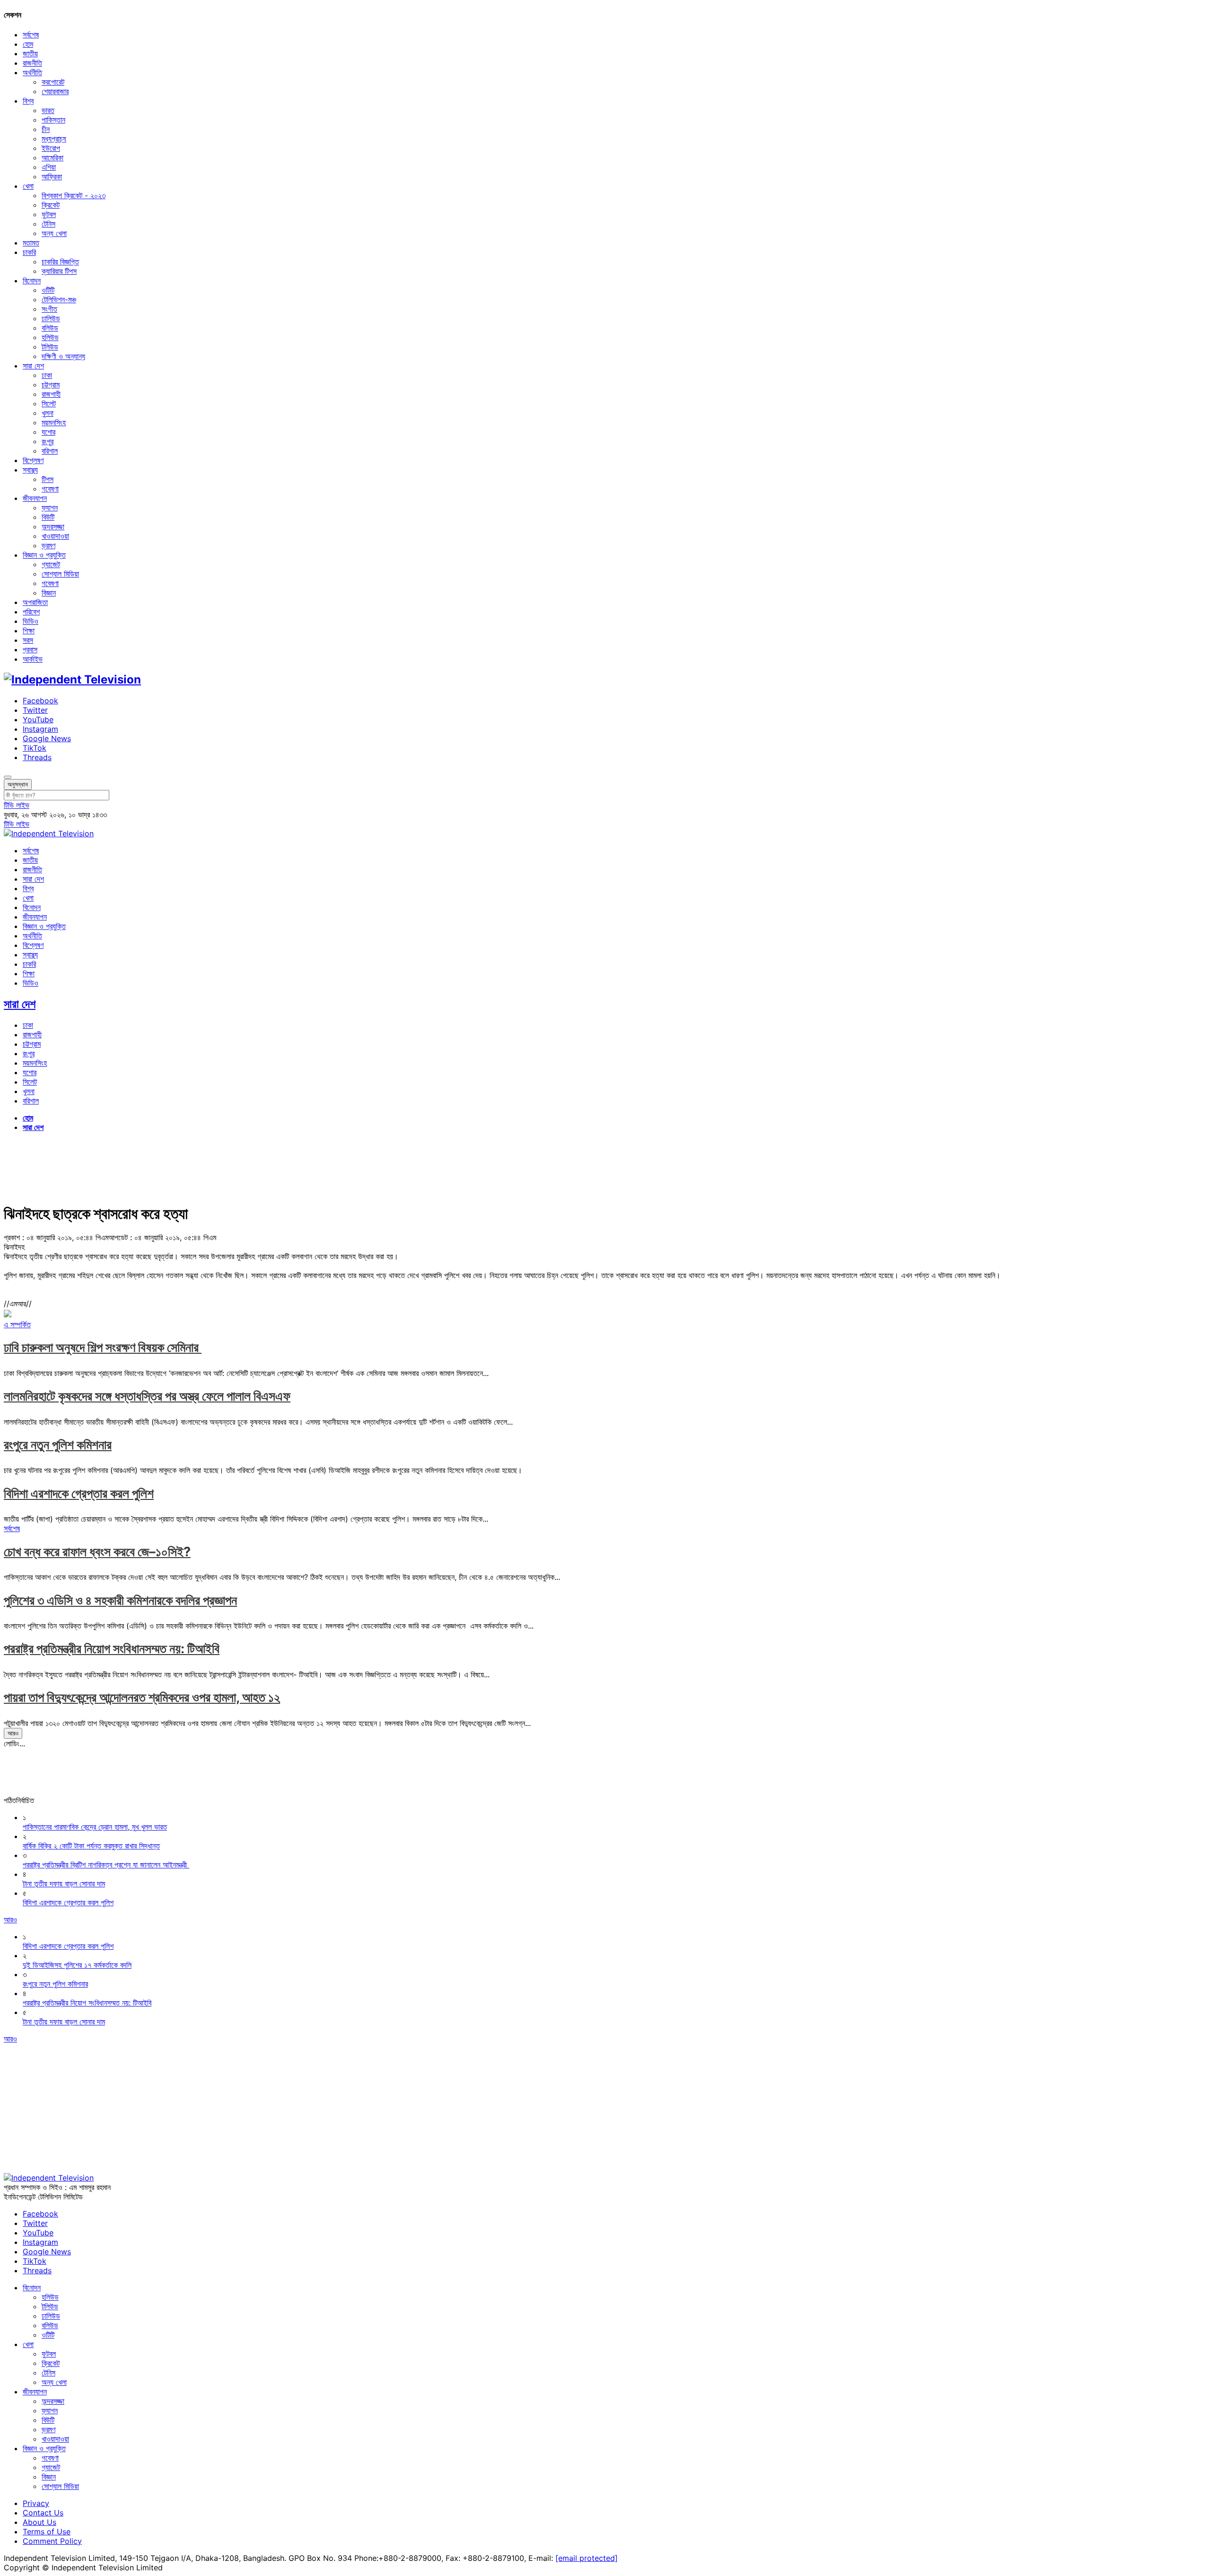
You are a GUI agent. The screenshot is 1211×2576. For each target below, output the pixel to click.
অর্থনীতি (32, 72)
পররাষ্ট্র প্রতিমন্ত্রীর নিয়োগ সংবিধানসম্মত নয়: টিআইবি (112, 1649)
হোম (28, 44)
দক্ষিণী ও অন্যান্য (63, 356)
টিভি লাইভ (17, 805)
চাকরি (29, 252)
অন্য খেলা (54, 233)
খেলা (28, 186)
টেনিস (48, 224)
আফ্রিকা (52, 176)
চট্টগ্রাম (51, 385)
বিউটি (48, 517)
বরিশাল (50, 451)
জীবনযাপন (35, 498)
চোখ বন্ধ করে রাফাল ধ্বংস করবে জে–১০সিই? (97, 1552)
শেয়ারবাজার (55, 91)
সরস (28, 640)
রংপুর (48, 441)
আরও (13, 1733)
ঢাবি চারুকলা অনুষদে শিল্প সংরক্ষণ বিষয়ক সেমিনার (103, 1347)
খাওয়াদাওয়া (55, 536)
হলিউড (50, 337)
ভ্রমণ (48, 545)
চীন (46, 129)
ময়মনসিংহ (54, 422)
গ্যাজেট (51, 564)
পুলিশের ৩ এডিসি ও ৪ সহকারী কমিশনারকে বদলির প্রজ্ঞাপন (120, 1600)
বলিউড (50, 328)
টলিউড (50, 347)
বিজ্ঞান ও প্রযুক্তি (44, 555)
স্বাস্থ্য (30, 470)
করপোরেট (53, 82)
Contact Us (43, 2513)
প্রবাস (30, 649)
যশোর (48, 432)
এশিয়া (49, 167)
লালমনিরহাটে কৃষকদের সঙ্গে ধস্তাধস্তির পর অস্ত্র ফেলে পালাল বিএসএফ (147, 1396)
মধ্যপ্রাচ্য (54, 139)
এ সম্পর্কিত (17, 1324)
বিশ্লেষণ (33, 460)
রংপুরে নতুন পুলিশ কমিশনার (58, 1445)
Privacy (36, 2503)
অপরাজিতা (35, 602)
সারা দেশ (33, 366)
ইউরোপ (51, 148)
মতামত (31, 243)
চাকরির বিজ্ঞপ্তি (60, 262)
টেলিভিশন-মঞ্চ (59, 299)
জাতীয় (30, 53)
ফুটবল (49, 214)
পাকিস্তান (53, 120)
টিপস (48, 479)
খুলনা (48, 413)
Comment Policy (52, 2541)
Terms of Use (47, 2532)
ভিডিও (31, 621)
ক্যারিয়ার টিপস (59, 271)
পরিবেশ (31, 612)
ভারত (48, 110)
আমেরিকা (53, 158)
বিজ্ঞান (49, 593)
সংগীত (49, 309)
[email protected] (587, 2558)
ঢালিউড (51, 318)
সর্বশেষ (31, 35)
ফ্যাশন (50, 508)
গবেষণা (50, 489)
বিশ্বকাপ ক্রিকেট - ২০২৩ (74, 195)
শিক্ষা (29, 631)
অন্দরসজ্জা (53, 526)
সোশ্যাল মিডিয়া (60, 574)
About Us (39, 2522)
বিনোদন (32, 280)
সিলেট (49, 403)
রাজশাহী (51, 394)
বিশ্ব (28, 101)
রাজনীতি (32, 63)
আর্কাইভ (33, 659)
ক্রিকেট (51, 205)
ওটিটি (48, 290)
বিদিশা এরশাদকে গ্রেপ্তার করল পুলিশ (79, 1494)
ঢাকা (47, 375)
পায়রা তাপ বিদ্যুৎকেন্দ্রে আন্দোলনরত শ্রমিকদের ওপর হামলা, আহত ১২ (142, 1697)
